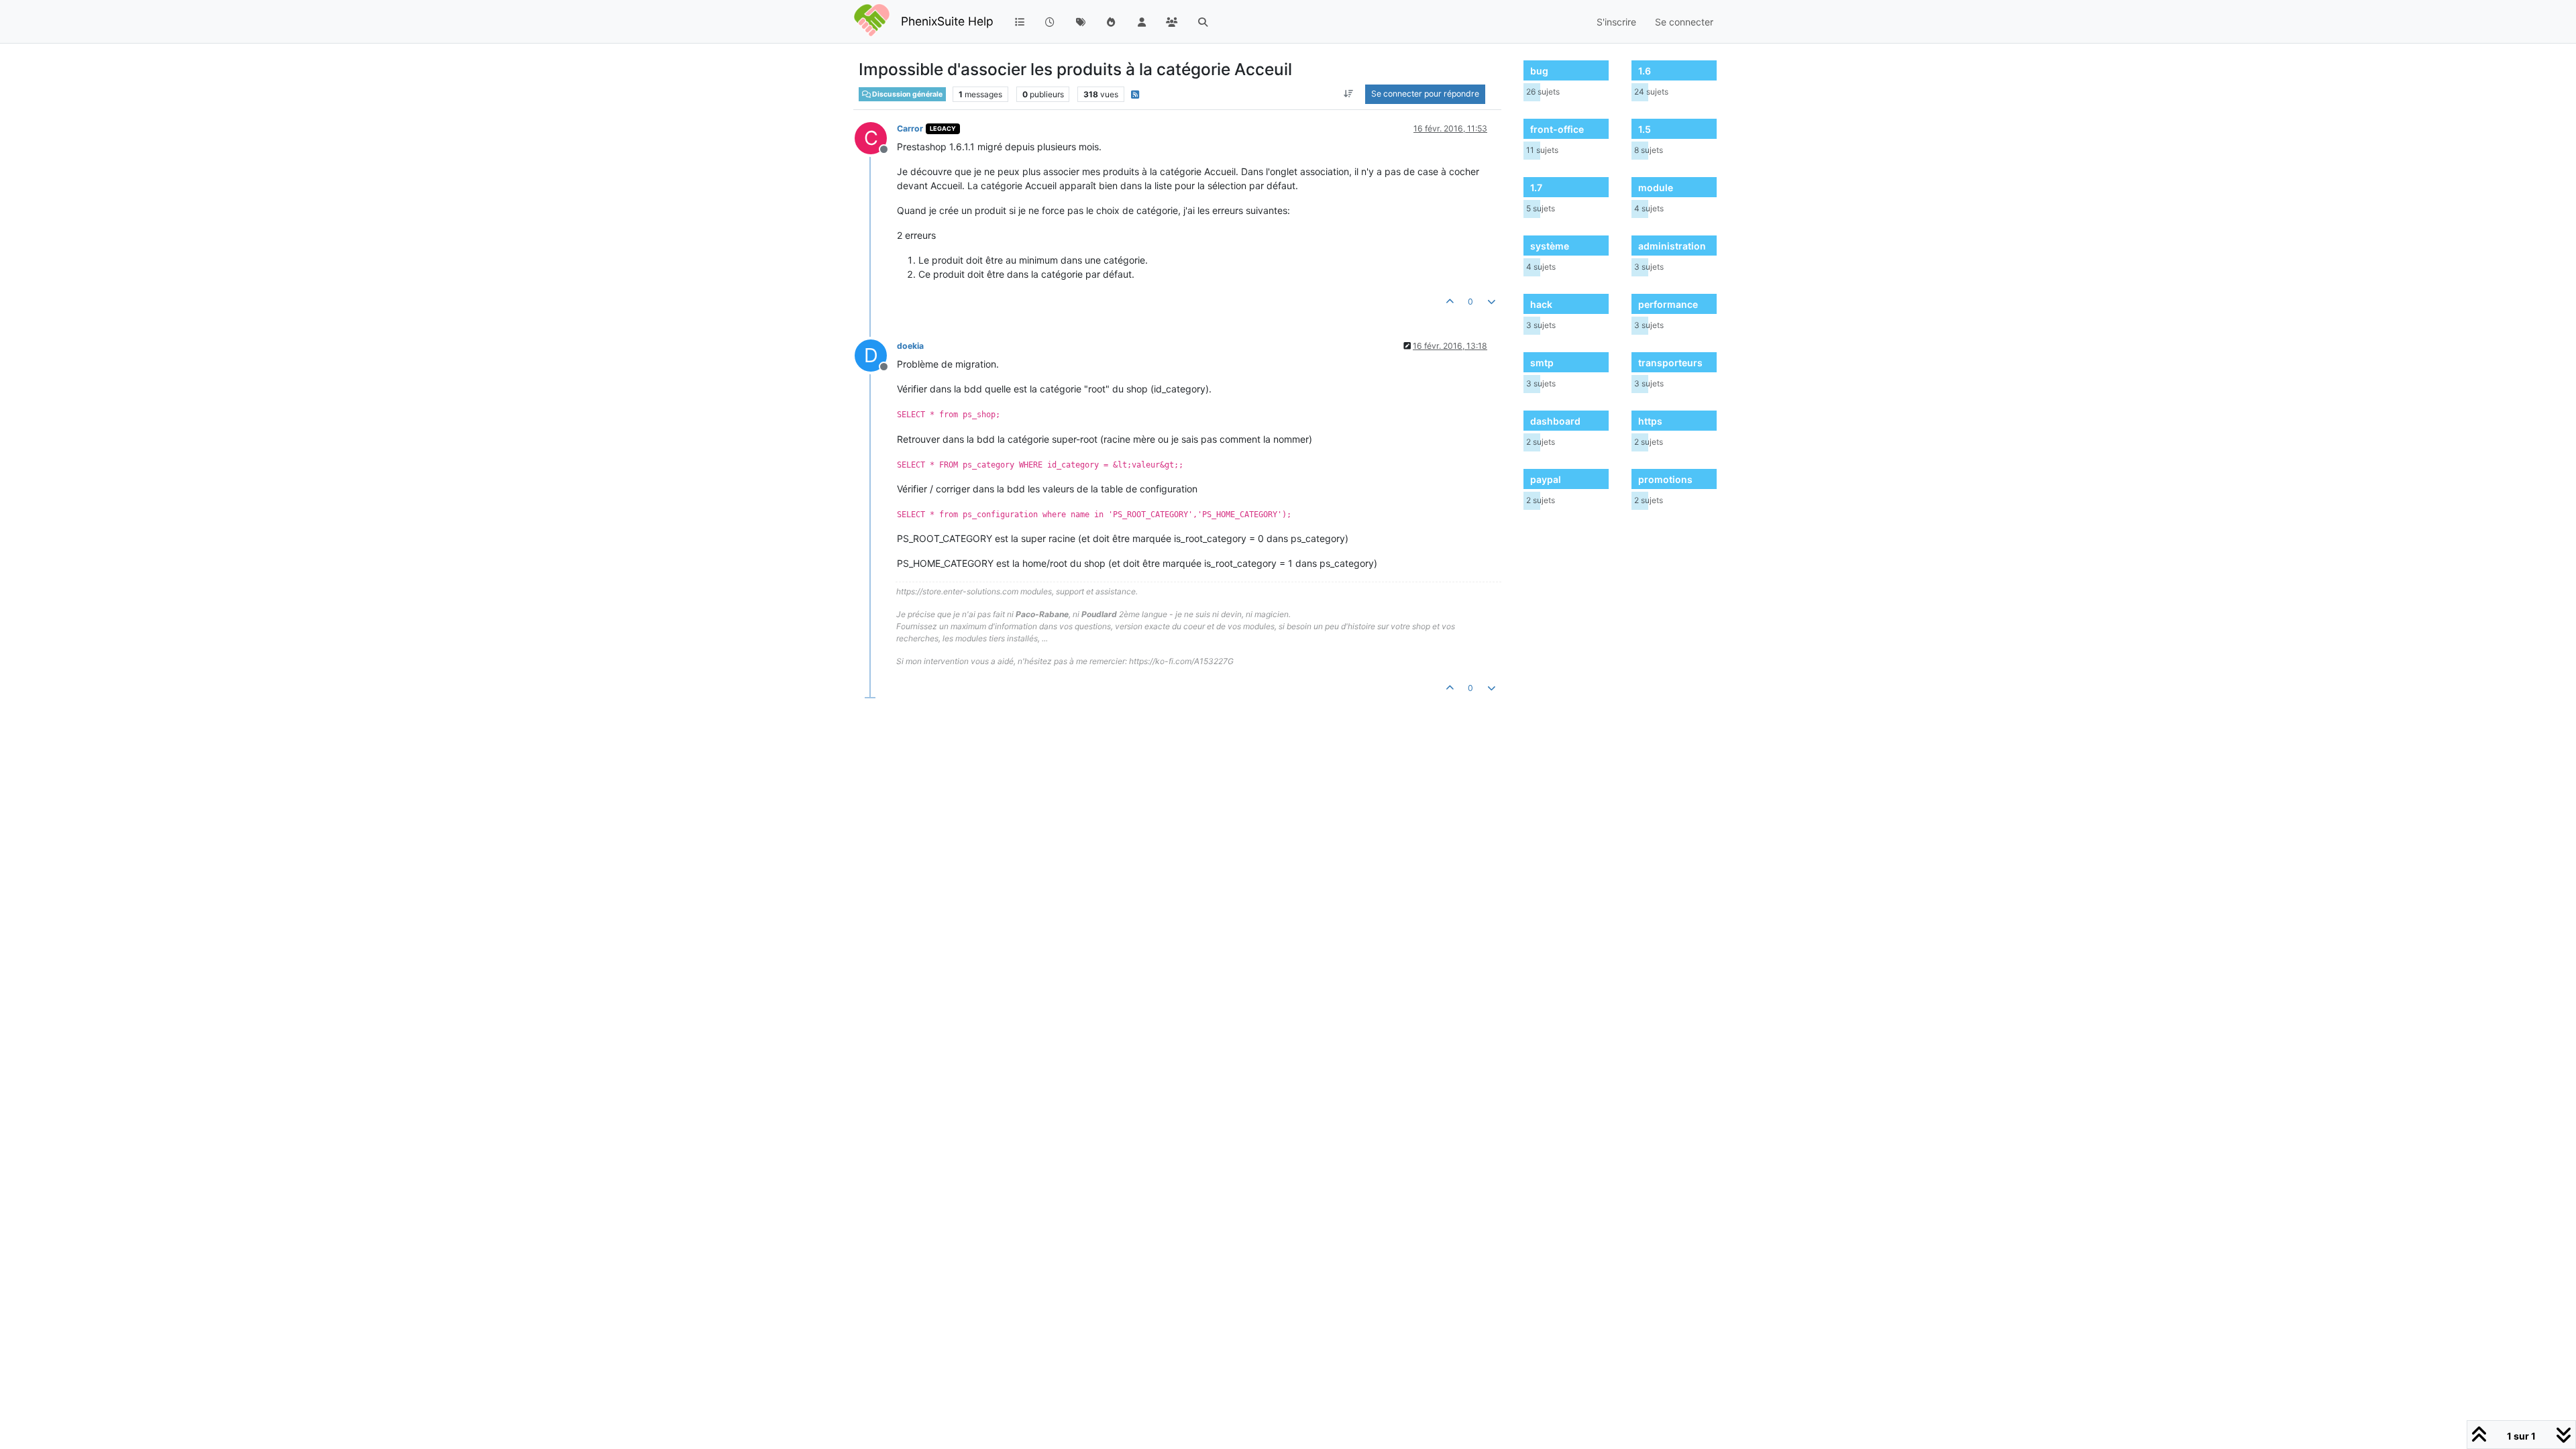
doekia (910, 346)
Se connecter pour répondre (1425, 94)
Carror (910, 128)
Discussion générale (907, 94)
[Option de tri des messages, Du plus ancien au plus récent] (1349, 94)
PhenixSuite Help (947, 21)
